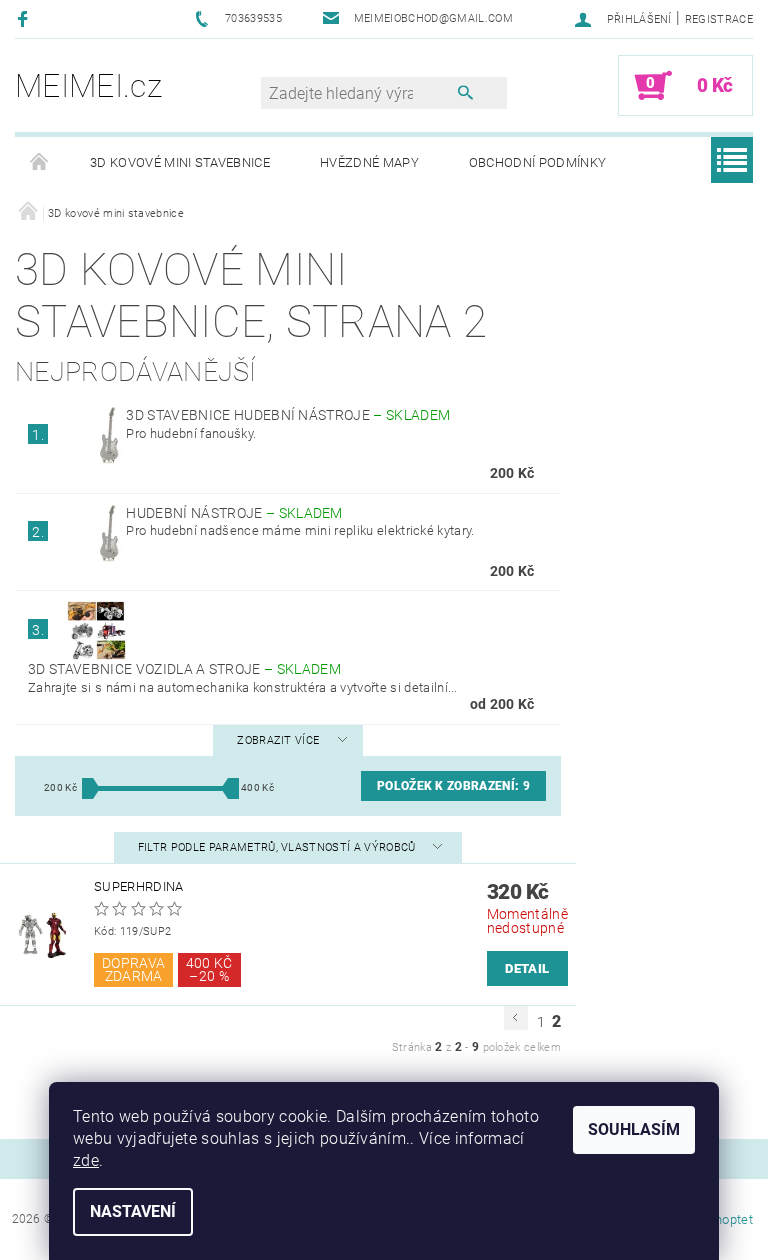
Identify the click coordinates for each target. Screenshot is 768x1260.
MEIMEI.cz (88, 86)
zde (86, 1160)
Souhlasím (634, 1129)
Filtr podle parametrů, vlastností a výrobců (278, 847)
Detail (527, 968)
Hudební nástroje (234, 513)
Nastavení (133, 1211)
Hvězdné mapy (369, 162)
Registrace (719, 19)
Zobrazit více (278, 740)
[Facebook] (25, 18)
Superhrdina (139, 886)
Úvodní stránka (40, 163)
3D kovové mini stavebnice (180, 162)
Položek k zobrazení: (453, 786)
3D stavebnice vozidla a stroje (184, 669)
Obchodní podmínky (537, 162)
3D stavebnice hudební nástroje (288, 415)
